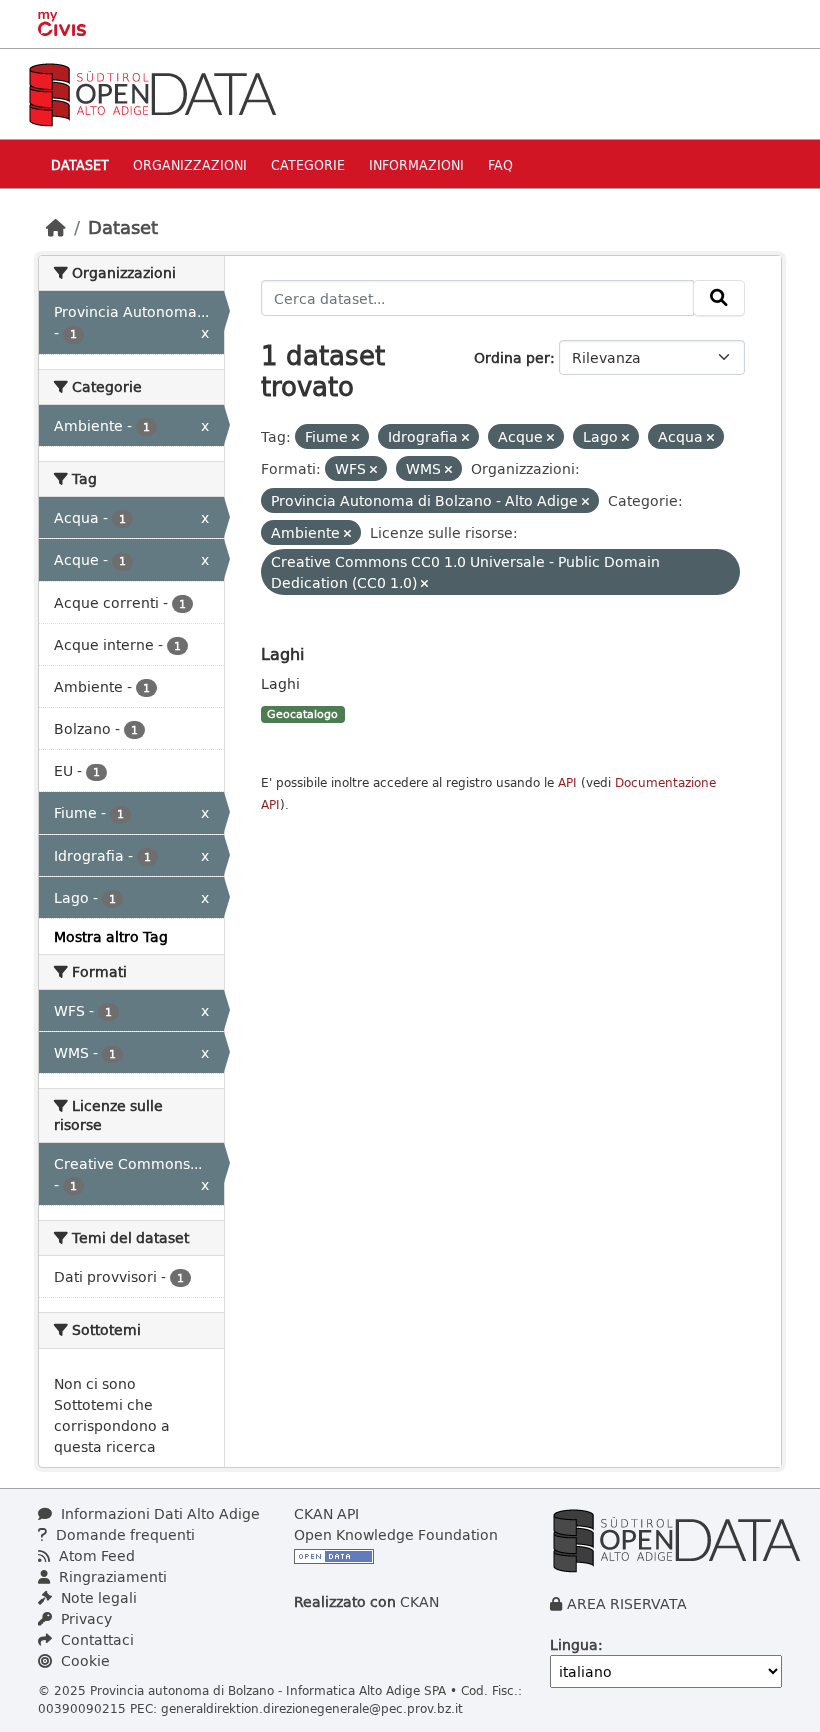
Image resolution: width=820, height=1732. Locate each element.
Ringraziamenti (111, 1576)
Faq (500, 164)
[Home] (56, 227)
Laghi (282, 653)
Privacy (84, 1618)
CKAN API (326, 1513)
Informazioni (416, 164)
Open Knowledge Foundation (396, 1534)
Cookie (83, 1660)
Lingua (574, 1644)
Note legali (97, 1597)
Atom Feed (95, 1555)
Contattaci (95, 1639)
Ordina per (512, 357)
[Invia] (719, 298)
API (567, 782)
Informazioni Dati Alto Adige (158, 1513)
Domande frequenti (123, 1534)
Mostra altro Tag (111, 936)
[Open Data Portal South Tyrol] (152, 92)
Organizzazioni (190, 164)
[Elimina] (355, 437)
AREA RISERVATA (627, 1603)
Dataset (80, 164)
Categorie (308, 164)
